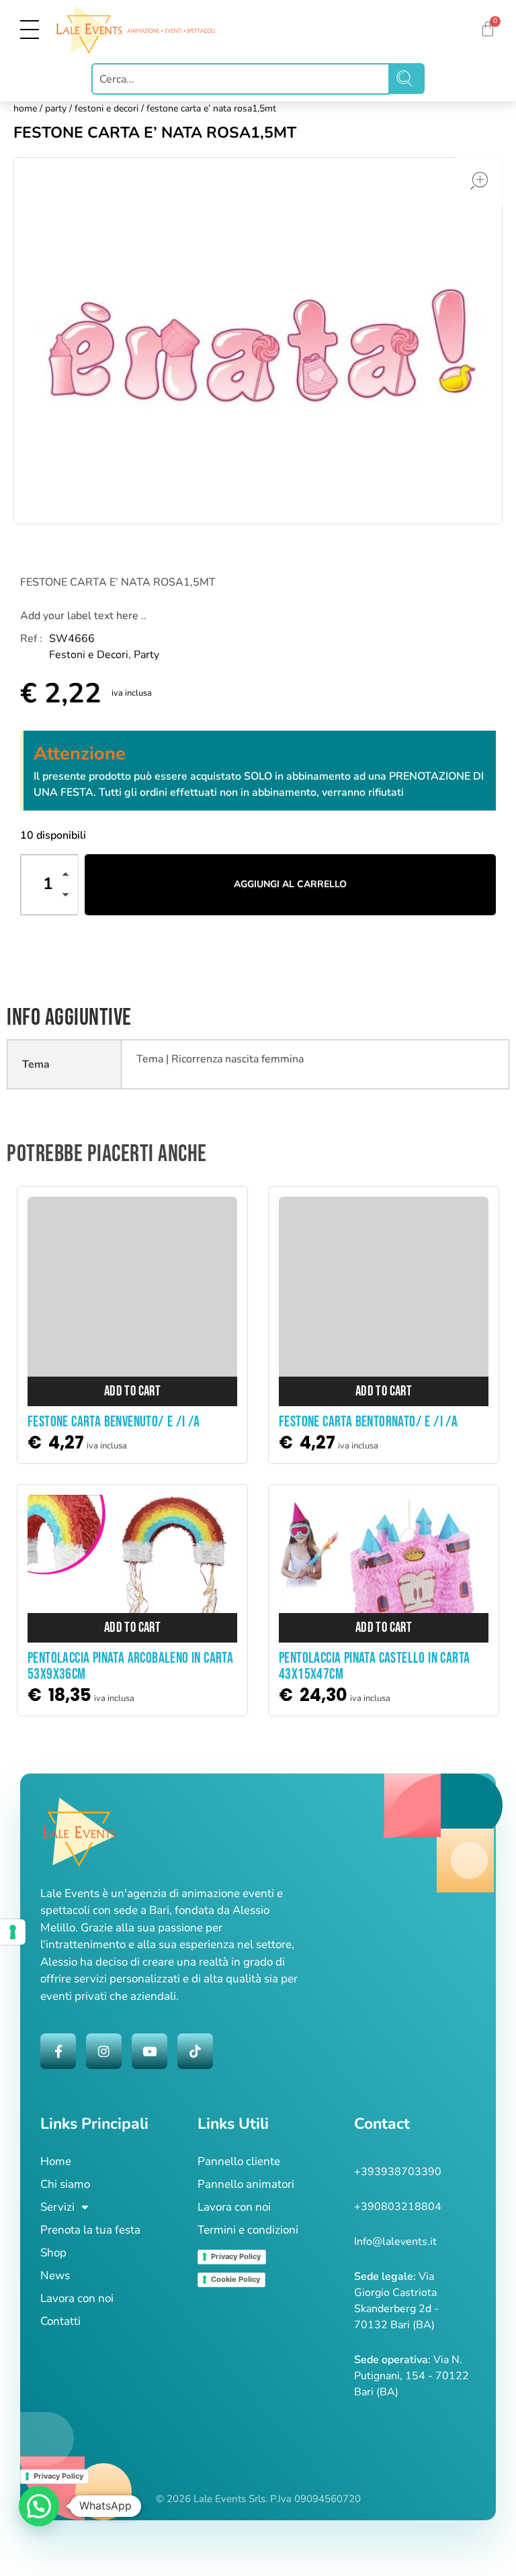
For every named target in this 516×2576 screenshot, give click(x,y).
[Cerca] (407, 79)
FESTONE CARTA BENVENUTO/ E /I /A (114, 1422)
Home (25, 108)
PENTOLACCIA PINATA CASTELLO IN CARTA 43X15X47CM (374, 1666)
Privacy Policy (236, 2256)
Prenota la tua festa (90, 2230)
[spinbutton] (50, 885)
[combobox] (241, 79)
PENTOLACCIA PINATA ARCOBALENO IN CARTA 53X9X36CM (130, 1666)
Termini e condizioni (248, 2230)
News (55, 2275)
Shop (53, 2253)
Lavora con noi (77, 2298)
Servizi (57, 2207)
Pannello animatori (246, 2184)
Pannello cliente (239, 2161)
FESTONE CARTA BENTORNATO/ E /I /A (368, 1422)
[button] (69, 876)
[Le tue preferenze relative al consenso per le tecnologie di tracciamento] (13, 1932)
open (479, 181)
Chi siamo (65, 2184)
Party (56, 108)
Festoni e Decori (106, 108)
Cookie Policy (235, 2279)
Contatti (60, 2321)
